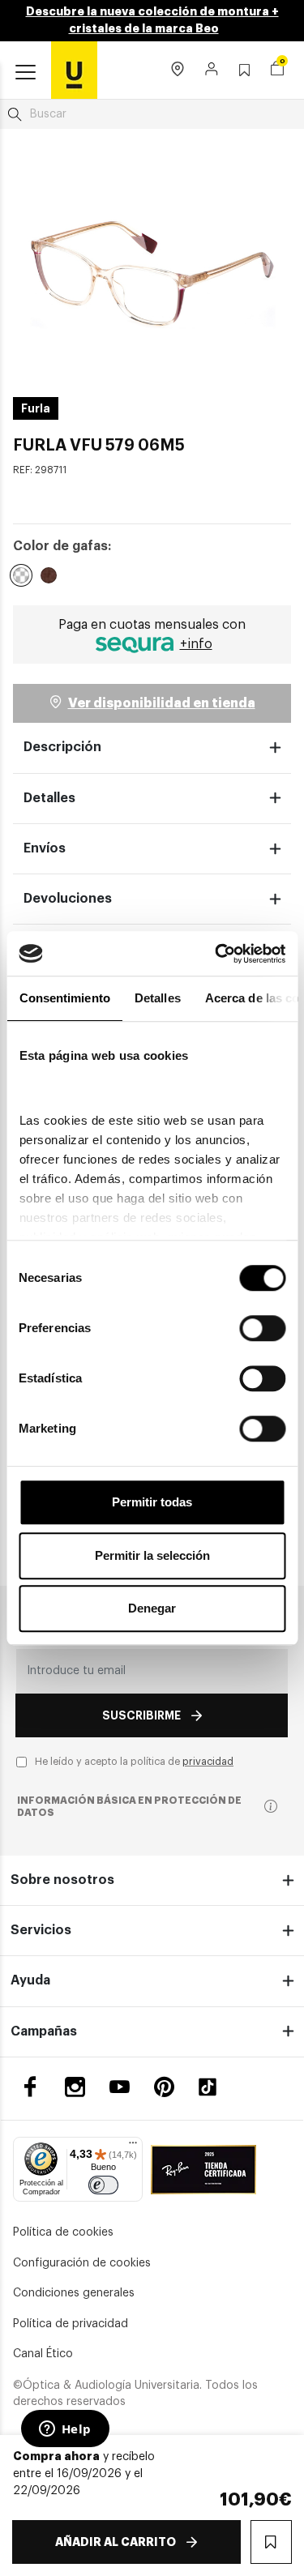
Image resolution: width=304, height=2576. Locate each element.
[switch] (262, 1328)
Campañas (44, 2031)
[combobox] (152, 114)
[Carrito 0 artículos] (277, 70)
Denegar (152, 1608)
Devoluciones (68, 899)
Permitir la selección (152, 1555)
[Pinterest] (164, 2087)
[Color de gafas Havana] (49, 578)
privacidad (208, 1762)
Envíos (45, 848)
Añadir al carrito (116, 2542)
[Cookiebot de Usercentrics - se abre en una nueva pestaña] (216, 954)
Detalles (49, 798)
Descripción (62, 747)
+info (196, 644)
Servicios (41, 1930)
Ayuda (30, 1980)
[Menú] (133, 2147)
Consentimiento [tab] (64, 998)
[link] (74, 70)
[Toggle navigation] (26, 73)
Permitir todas (152, 1502)
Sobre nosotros (62, 1880)
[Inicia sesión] (212, 70)
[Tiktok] (213, 2087)
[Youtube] (120, 2087)
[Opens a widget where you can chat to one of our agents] (65, 2430)
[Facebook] (30, 2087)
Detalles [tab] (157, 998)
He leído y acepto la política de (134, 1762)
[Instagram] (75, 2087)
